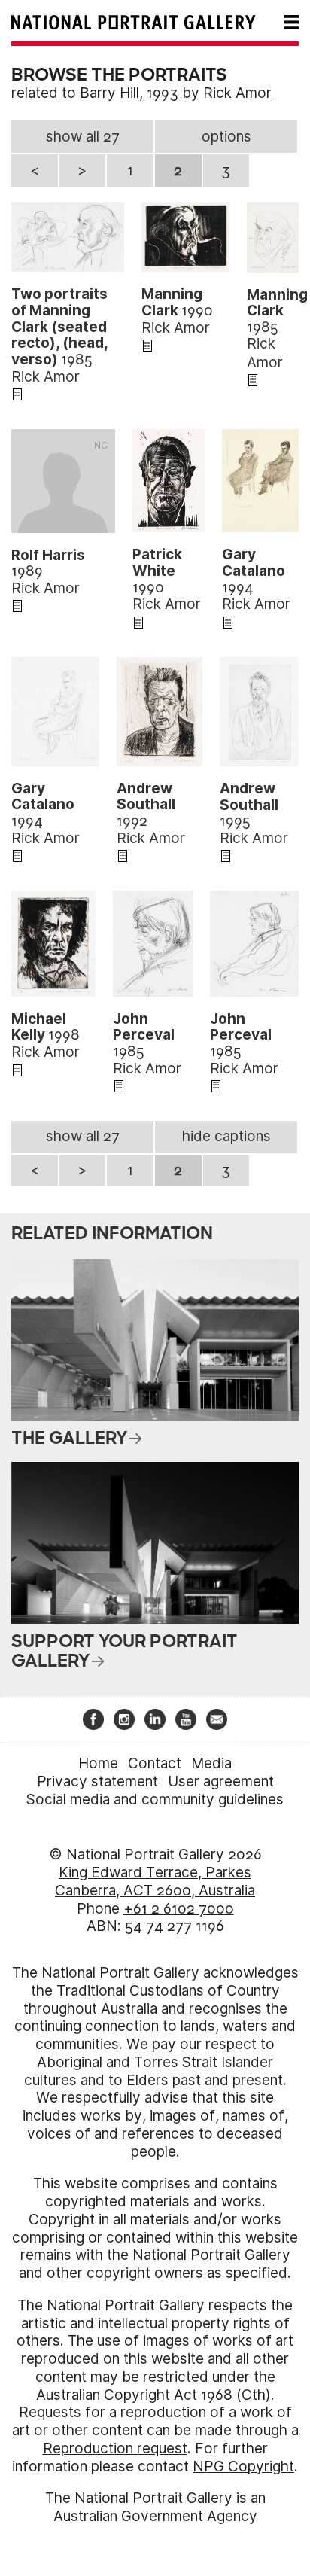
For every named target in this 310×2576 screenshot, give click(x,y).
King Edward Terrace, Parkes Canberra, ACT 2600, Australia (155, 1882)
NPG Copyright (243, 2466)
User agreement (221, 1781)
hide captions (226, 1136)
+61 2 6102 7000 (179, 1909)
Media (211, 1763)
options (226, 137)
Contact (155, 1763)
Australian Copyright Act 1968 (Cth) (153, 2395)
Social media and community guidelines (155, 1800)
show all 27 (83, 137)
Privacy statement (97, 1781)
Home (98, 1763)
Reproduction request (115, 2448)
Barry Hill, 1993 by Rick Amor (176, 93)
